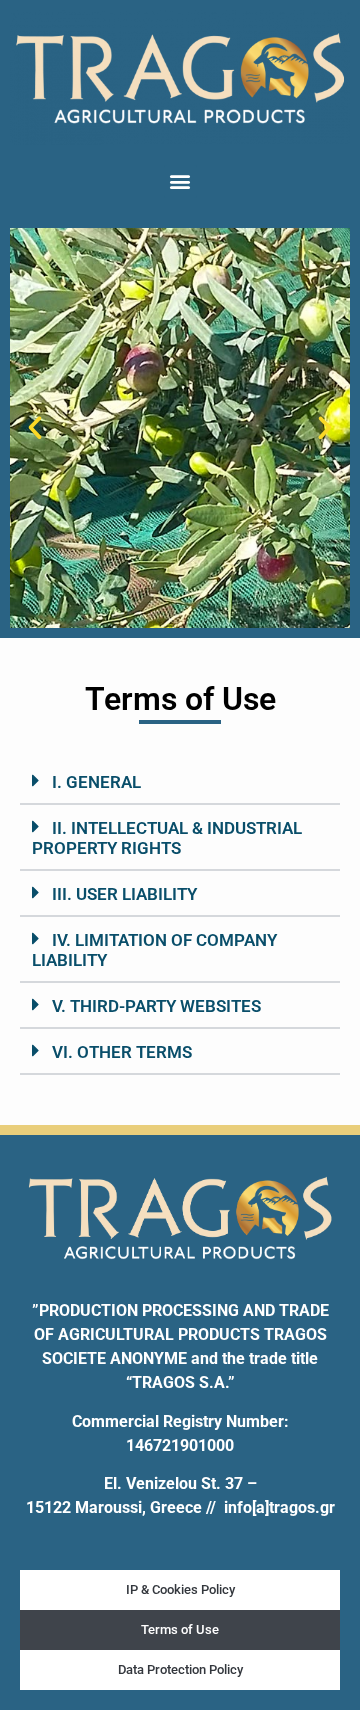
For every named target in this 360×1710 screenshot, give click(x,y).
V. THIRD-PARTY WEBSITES (156, 1006)
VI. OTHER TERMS (122, 1052)
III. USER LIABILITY (124, 894)
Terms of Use (180, 1629)
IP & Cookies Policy (180, 1589)
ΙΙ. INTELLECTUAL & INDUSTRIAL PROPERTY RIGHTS (167, 838)
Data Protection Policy (180, 1669)
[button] (180, 181)
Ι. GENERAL (96, 782)
